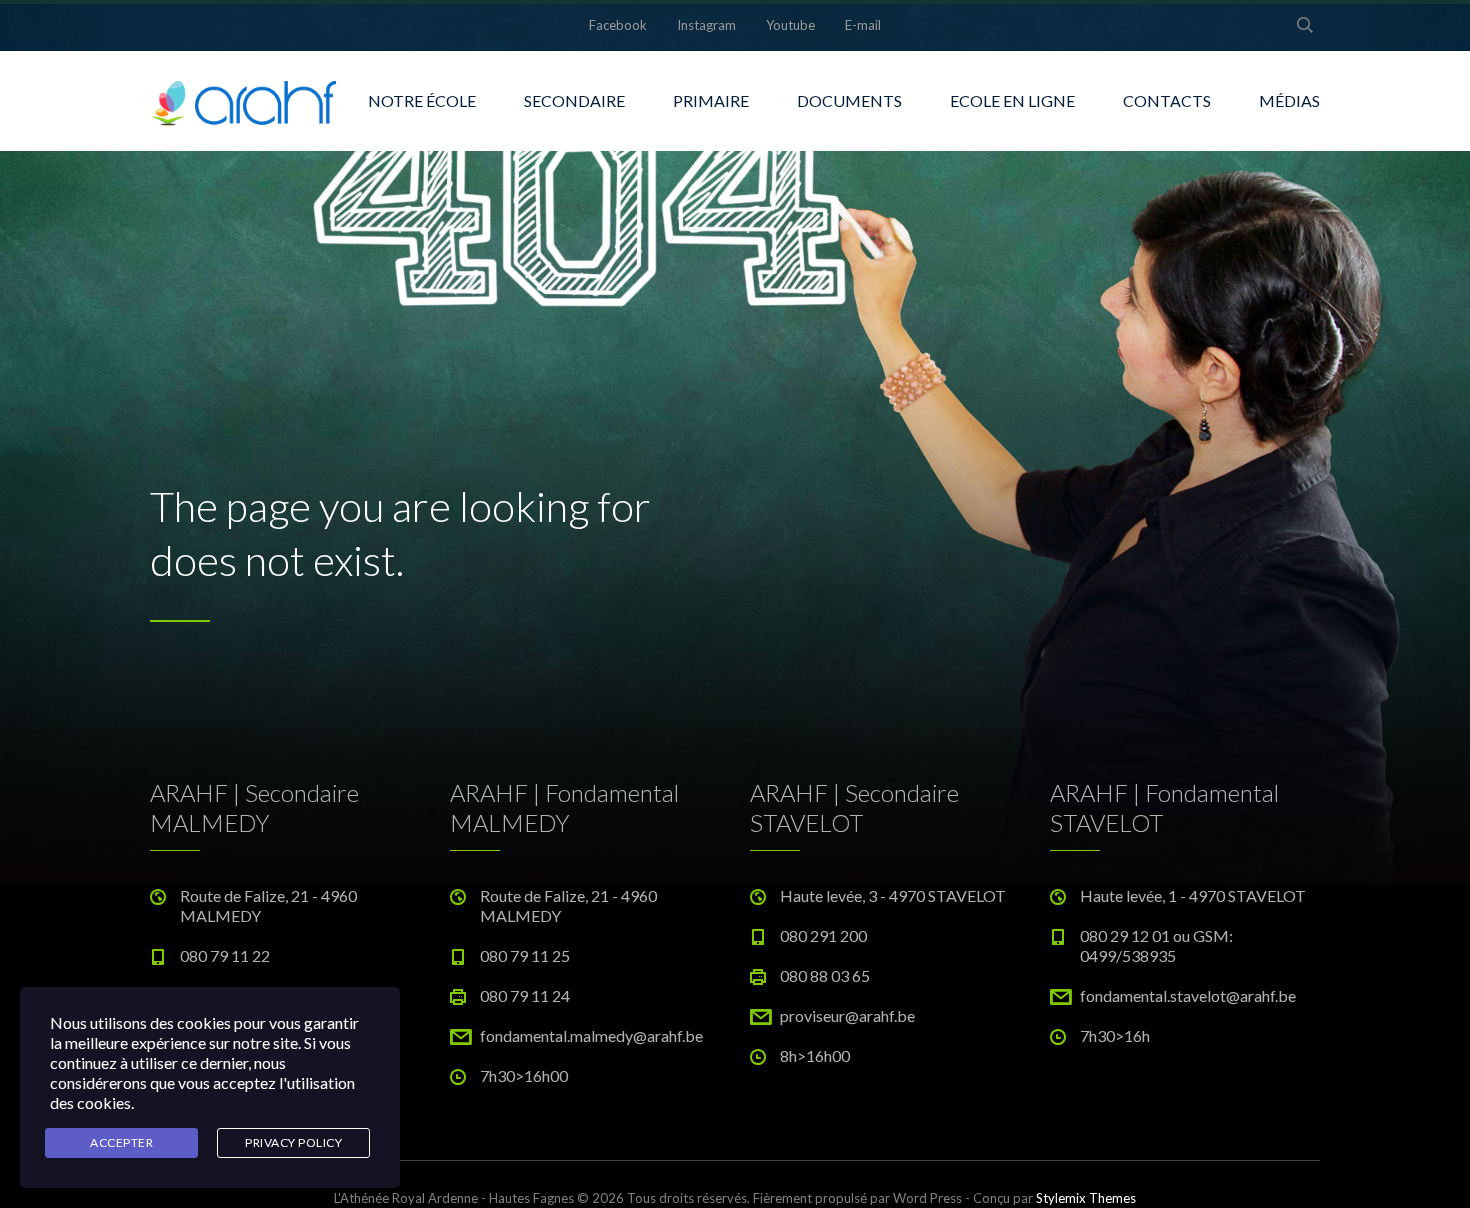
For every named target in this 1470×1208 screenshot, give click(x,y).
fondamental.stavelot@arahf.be (1188, 995)
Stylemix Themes (1086, 1198)
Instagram (706, 25)
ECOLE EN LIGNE (1012, 100)
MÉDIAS (1289, 100)
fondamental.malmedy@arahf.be (591, 1035)
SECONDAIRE (574, 100)
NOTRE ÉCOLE (422, 100)
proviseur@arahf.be (847, 1015)
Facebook (618, 25)
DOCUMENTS (849, 100)
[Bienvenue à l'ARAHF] (245, 101)
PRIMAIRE (711, 100)
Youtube (790, 25)
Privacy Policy (293, 1142)
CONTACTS (1167, 100)
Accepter (121, 1142)
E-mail (863, 25)
